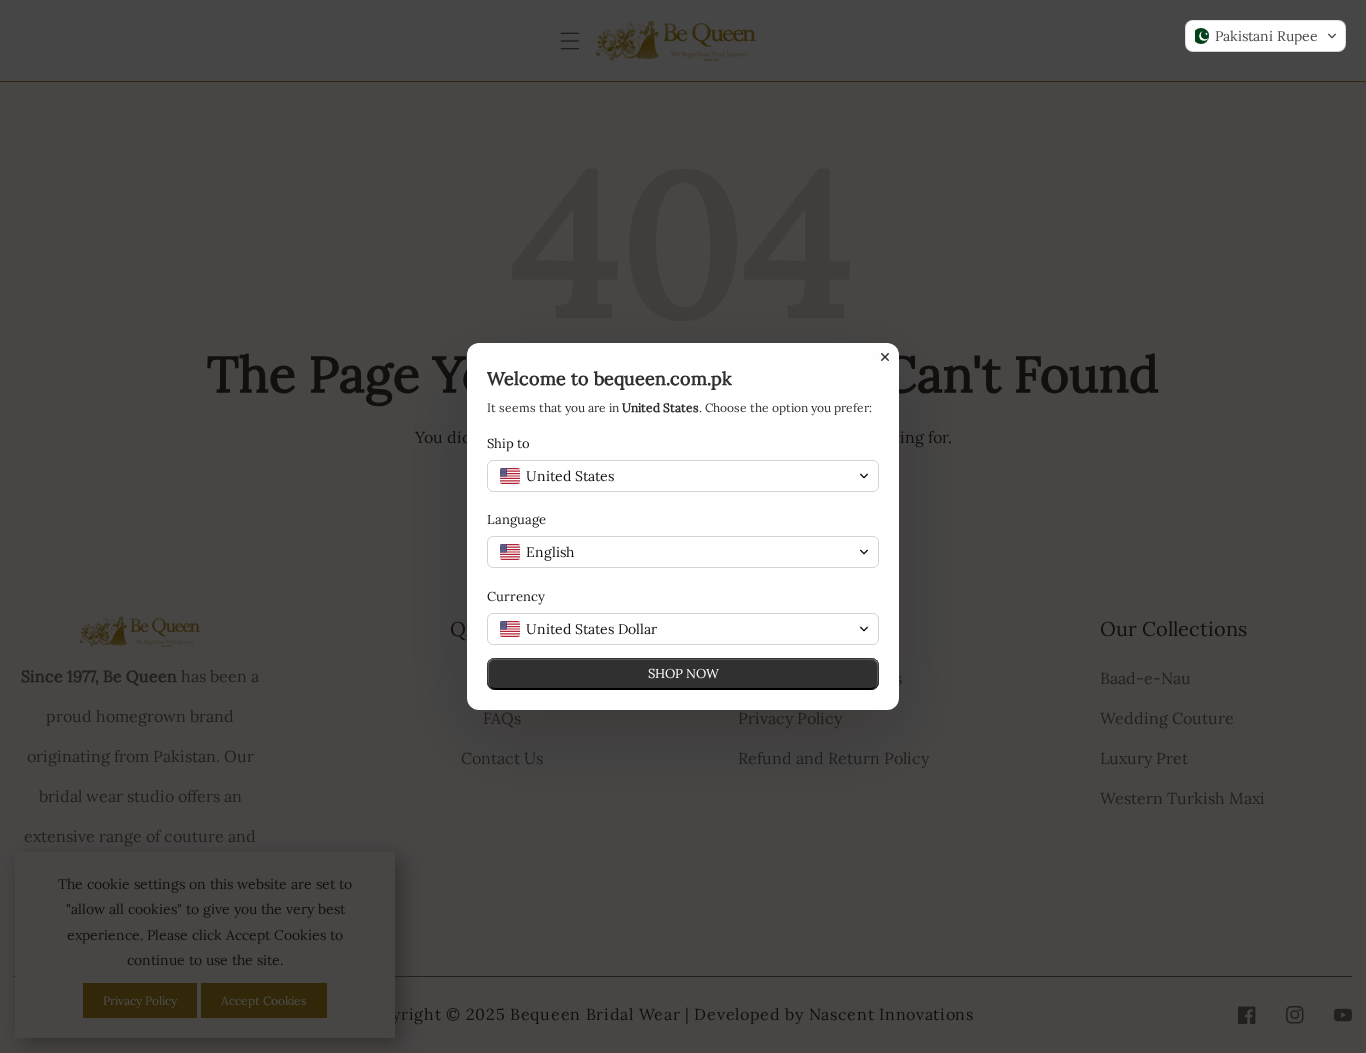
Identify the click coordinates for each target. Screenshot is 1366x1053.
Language (516, 519)
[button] (1265, 36)
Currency (516, 596)
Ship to (508, 443)
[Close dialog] (885, 357)
